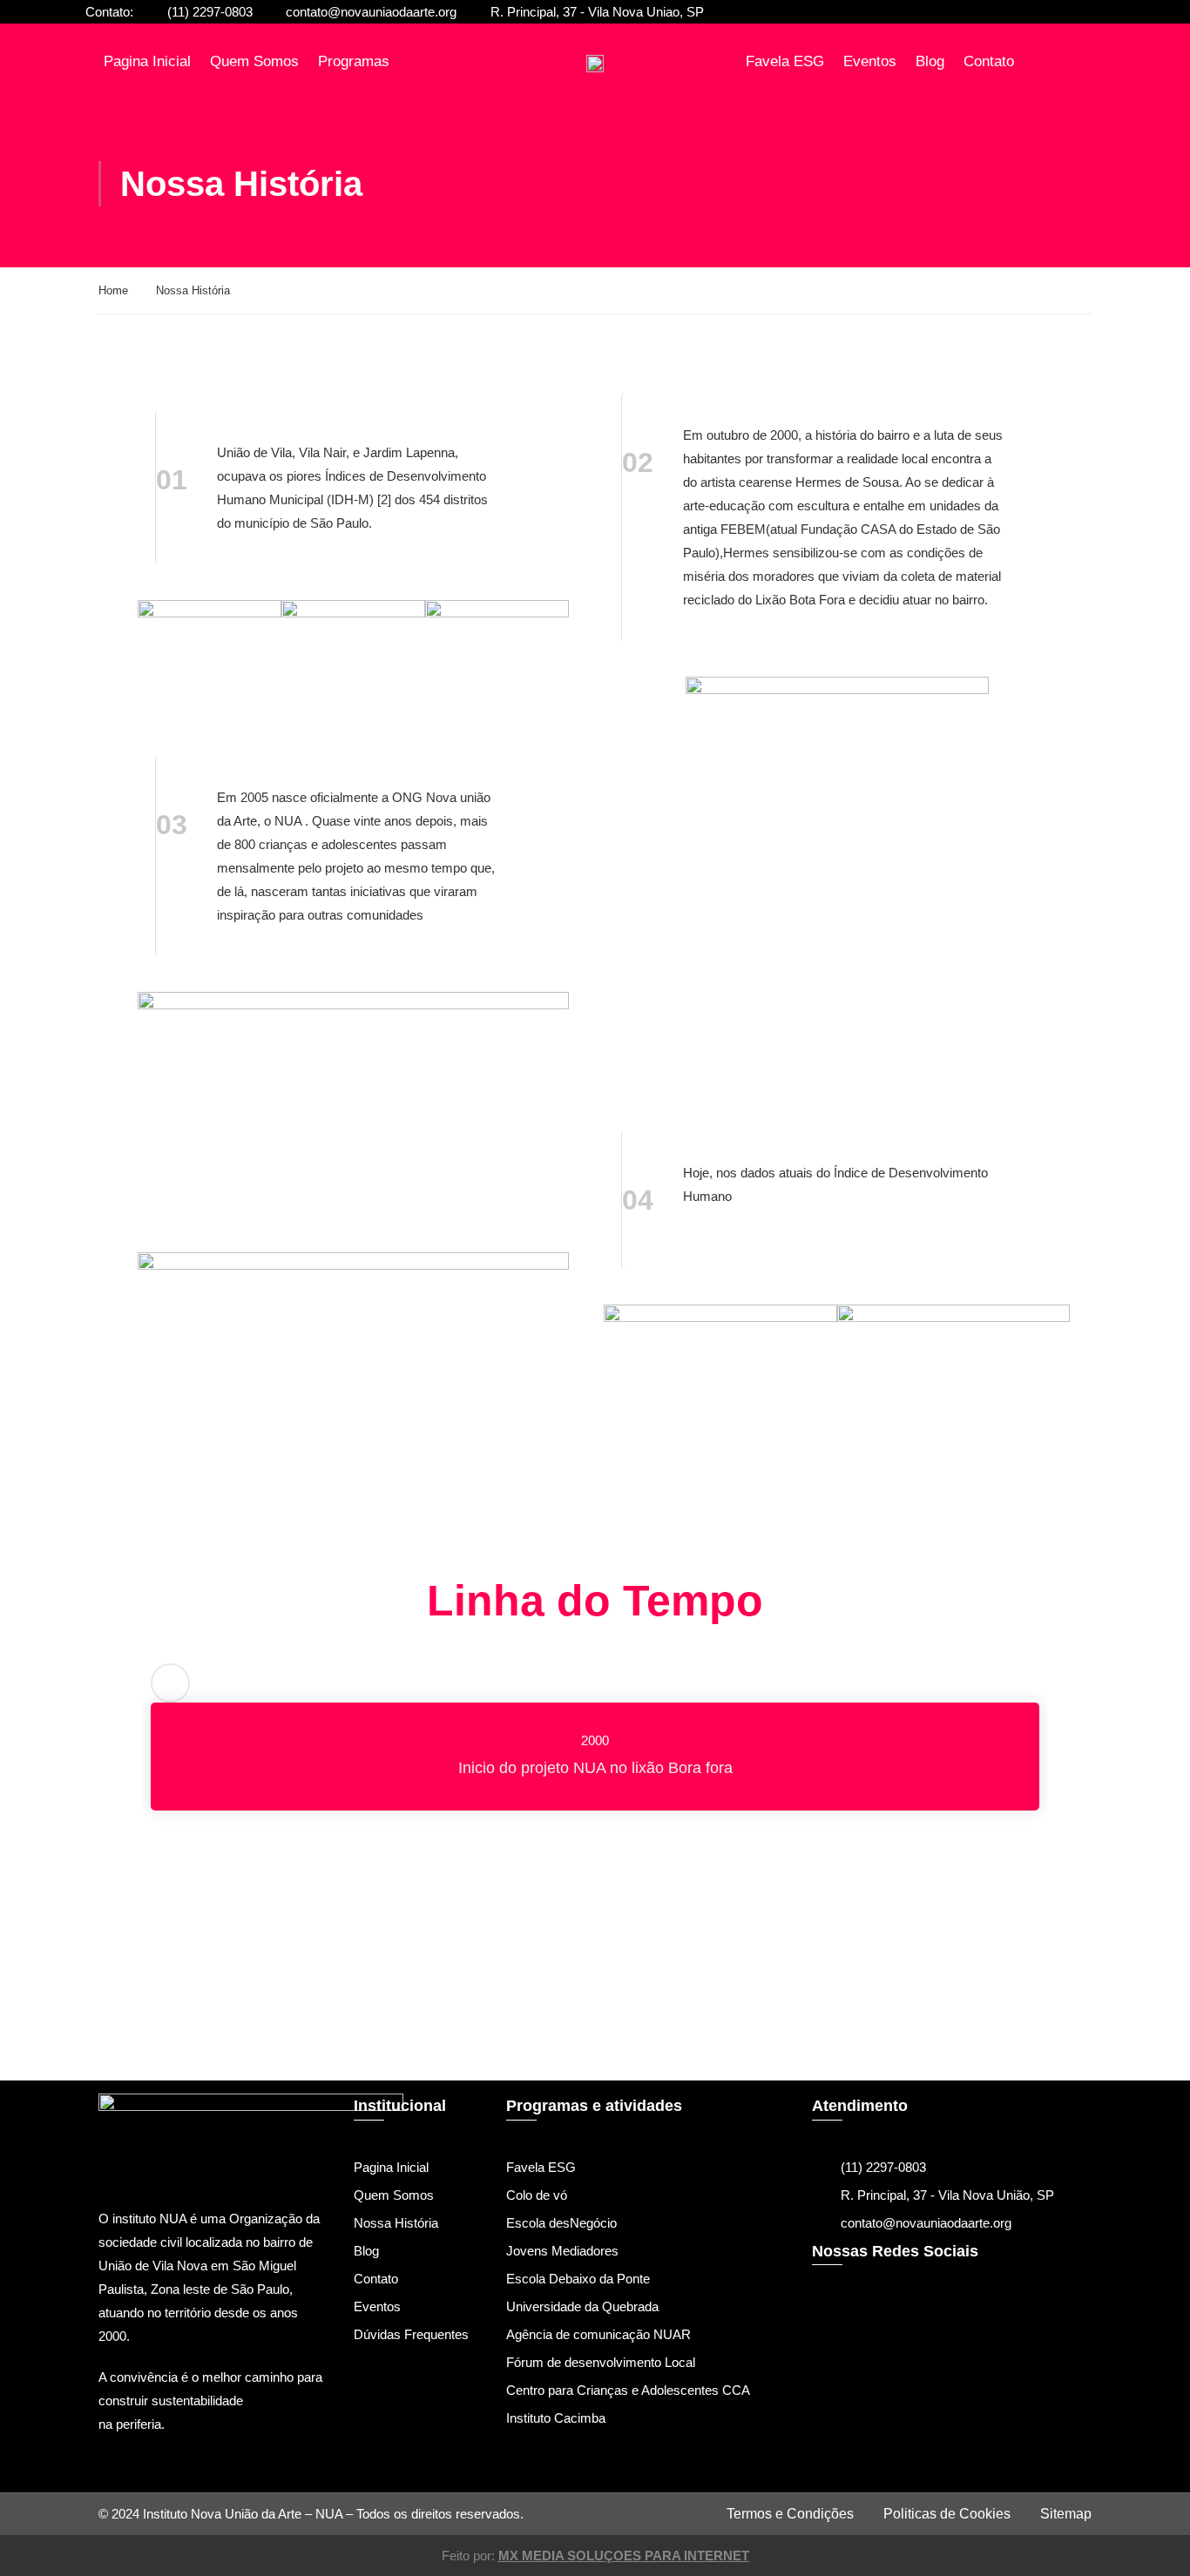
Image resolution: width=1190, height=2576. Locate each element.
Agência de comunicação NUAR (598, 2334)
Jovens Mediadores (562, 2251)
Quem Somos (254, 61)
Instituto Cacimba (556, 2418)
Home (113, 290)
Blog (930, 61)
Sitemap (1066, 2514)
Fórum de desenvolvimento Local (601, 2362)
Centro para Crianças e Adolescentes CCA (628, 2390)
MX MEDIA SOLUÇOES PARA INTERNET (624, 2556)
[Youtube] (936, 2339)
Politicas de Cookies (947, 2514)
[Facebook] (834, 2339)
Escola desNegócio (561, 2223)
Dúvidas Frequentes (411, 2334)
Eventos (870, 61)
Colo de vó (537, 2195)
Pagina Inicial (147, 61)
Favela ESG (785, 61)
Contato (989, 61)
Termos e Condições (790, 2514)
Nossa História (396, 2223)
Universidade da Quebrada (582, 2306)
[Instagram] (885, 2339)
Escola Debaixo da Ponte (578, 2279)
